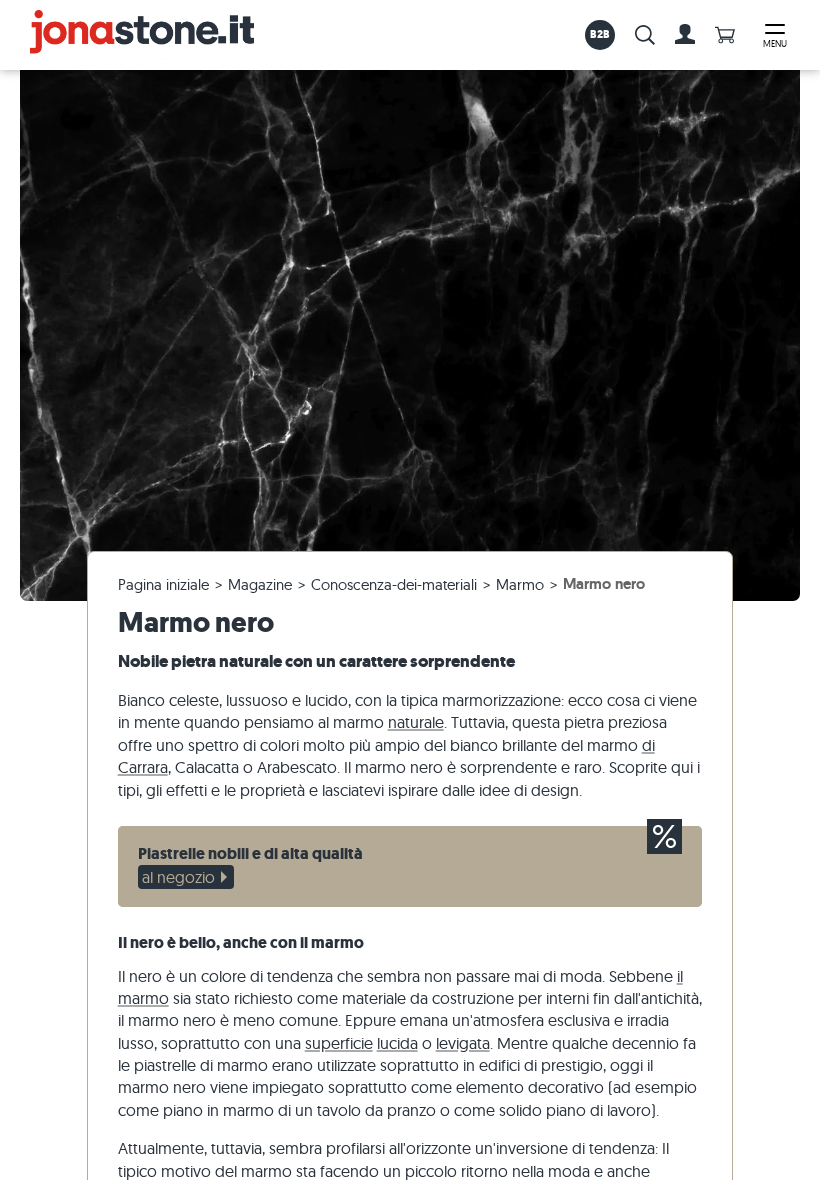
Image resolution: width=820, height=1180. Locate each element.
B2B (600, 34)
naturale (416, 722)
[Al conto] (685, 35)
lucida (397, 1043)
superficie (339, 1043)
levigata (463, 1043)
